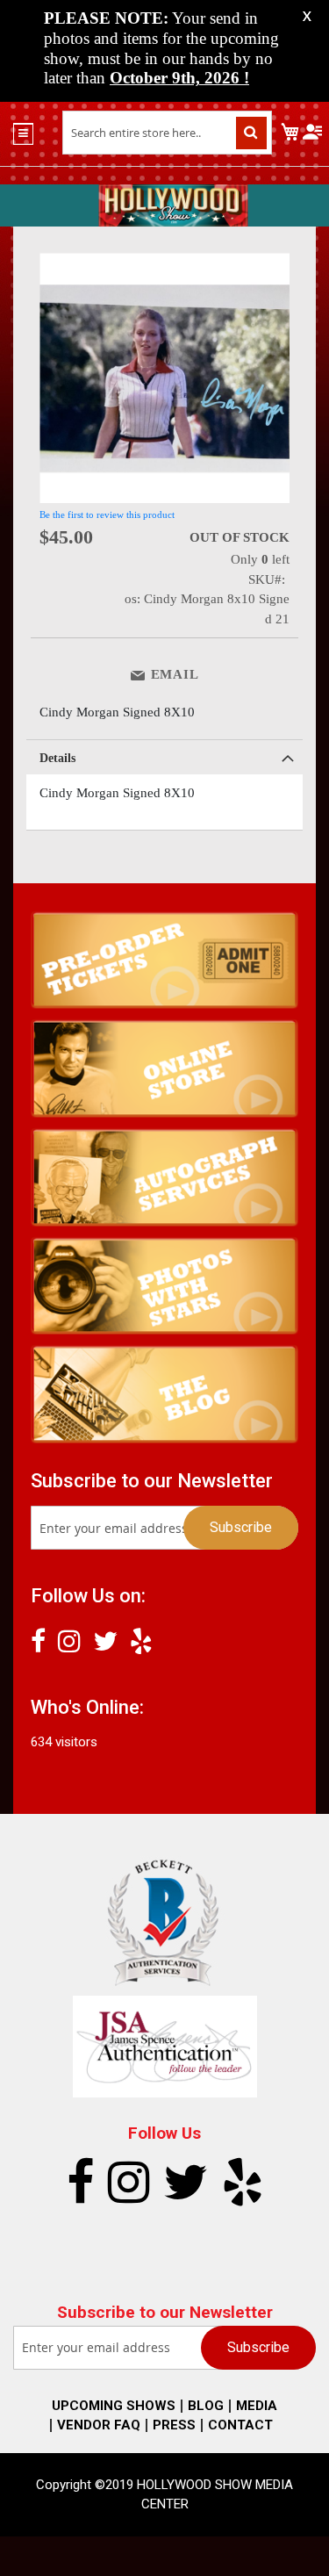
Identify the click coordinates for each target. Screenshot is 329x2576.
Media (257, 2406)
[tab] (164, 757)
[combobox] (167, 133)
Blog (206, 2406)
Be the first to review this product (107, 514)
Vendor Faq (99, 2425)
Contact (240, 2425)
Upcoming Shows (114, 2406)
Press (174, 2425)
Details (57, 758)
